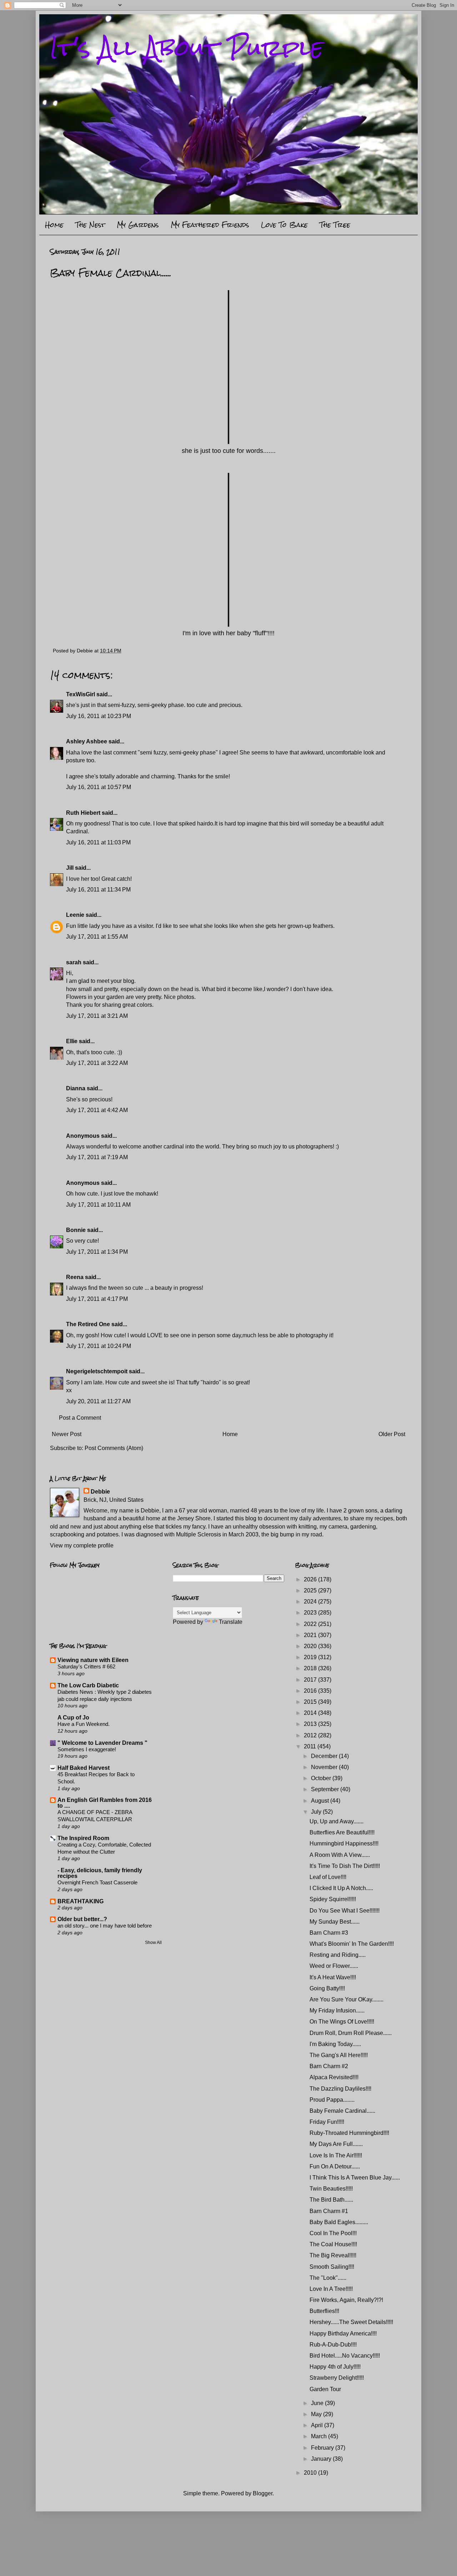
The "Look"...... (328, 2278)
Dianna (76, 1088)
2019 (311, 1657)
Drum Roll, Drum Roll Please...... (351, 2033)
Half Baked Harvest (84, 1768)
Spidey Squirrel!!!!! (333, 1899)
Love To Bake (284, 225)
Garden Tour (325, 2389)
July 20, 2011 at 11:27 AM (98, 1401)
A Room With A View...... (340, 1855)
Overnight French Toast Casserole (97, 1882)
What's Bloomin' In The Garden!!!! (352, 1944)
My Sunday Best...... (335, 1922)
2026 (311, 1579)
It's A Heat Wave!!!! (333, 1977)
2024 (311, 1602)
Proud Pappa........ (332, 2100)
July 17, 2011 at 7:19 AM (97, 1157)
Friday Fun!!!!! (327, 2122)
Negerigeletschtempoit (97, 1371)
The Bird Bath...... (331, 2200)
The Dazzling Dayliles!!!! (340, 2089)
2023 (311, 1613)
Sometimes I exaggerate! (87, 1749)
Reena (75, 1277)
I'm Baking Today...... (335, 2044)
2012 (311, 1735)
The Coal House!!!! (333, 2244)
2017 (311, 1680)
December (325, 1756)
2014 (311, 1713)
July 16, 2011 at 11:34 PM (98, 890)
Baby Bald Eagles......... (339, 2222)
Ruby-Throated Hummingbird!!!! (349, 2133)
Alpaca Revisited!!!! (334, 2077)
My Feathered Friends (210, 225)
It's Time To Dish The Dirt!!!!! (345, 1866)
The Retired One (88, 1324)
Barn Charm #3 (329, 1933)
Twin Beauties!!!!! (331, 2189)
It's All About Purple (187, 48)
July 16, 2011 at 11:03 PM (98, 842)
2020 (311, 1646)
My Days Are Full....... (336, 2144)
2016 (311, 1691)
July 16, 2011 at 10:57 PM (99, 787)
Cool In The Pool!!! (333, 2233)
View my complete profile (82, 1545)
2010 (311, 2473)
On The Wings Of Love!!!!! (342, 2022)
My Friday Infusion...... (337, 2011)
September (326, 1789)
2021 (311, 1635)
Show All (153, 1943)
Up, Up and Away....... (337, 1821)
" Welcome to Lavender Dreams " (102, 1743)
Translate (231, 1622)
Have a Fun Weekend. (84, 1724)
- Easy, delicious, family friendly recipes (100, 1873)
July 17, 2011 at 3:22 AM (97, 1063)
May (317, 2414)
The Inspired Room (83, 1838)
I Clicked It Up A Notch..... (341, 1888)
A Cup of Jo (73, 1718)
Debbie (100, 1492)
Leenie (75, 915)
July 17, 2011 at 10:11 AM (98, 1205)
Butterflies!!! (324, 2311)
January (322, 2459)
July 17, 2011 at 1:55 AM (97, 937)
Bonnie (76, 1230)
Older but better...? (82, 1919)
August (321, 1801)
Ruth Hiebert (83, 813)
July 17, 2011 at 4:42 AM (97, 1110)
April (318, 2425)
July (317, 1812)
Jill (70, 868)
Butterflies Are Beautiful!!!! (342, 1832)
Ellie (72, 1041)
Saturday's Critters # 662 (86, 1666)
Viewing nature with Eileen (93, 1660)
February (323, 2448)
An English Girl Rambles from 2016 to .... (105, 1803)
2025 (311, 1590)
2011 (311, 1746)
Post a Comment (80, 1418)
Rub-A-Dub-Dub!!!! (333, 2345)
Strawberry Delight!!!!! (337, 2378)
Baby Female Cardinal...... (342, 2111)
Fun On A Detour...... (335, 2166)
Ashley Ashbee (87, 741)
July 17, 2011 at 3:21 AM (97, 1016)
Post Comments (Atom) (114, 1448)
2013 (311, 1724)
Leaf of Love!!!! (328, 1877)
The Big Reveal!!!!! (333, 2255)
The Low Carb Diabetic (88, 1685)
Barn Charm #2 (329, 2066)
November (325, 1767)
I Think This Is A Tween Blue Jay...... (355, 2178)
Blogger (263, 2493)
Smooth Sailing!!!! (332, 2267)
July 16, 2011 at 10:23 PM (99, 716)
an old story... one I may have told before (105, 1926)
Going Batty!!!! (327, 1988)
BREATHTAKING (81, 1901)
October (322, 1778)
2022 (311, 1624)
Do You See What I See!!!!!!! (345, 1911)
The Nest (90, 225)
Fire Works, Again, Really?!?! (346, 2300)
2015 (311, 1702)
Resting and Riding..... (338, 1955)
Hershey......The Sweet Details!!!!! (351, 2322)
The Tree (335, 225)
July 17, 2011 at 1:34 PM (97, 1252)
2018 (311, 1668)
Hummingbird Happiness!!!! (344, 1843)
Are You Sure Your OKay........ (346, 1999)
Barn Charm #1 (329, 2211)
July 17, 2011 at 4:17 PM (97, 1299)
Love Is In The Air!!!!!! (336, 2155)
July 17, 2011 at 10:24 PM (99, 1346)
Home (54, 225)
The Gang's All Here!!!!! (339, 2055)
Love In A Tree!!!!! (331, 2289)
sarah (74, 962)
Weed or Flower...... (334, 1966)
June (318, 2403)
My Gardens (138, 225)
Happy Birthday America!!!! (343, 2333)
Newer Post (67, 1434)
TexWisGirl (81, 694)
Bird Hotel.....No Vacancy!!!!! (345, 2356)
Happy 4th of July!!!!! (335, 2367)
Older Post (392, 1434)
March (320, 2436)
